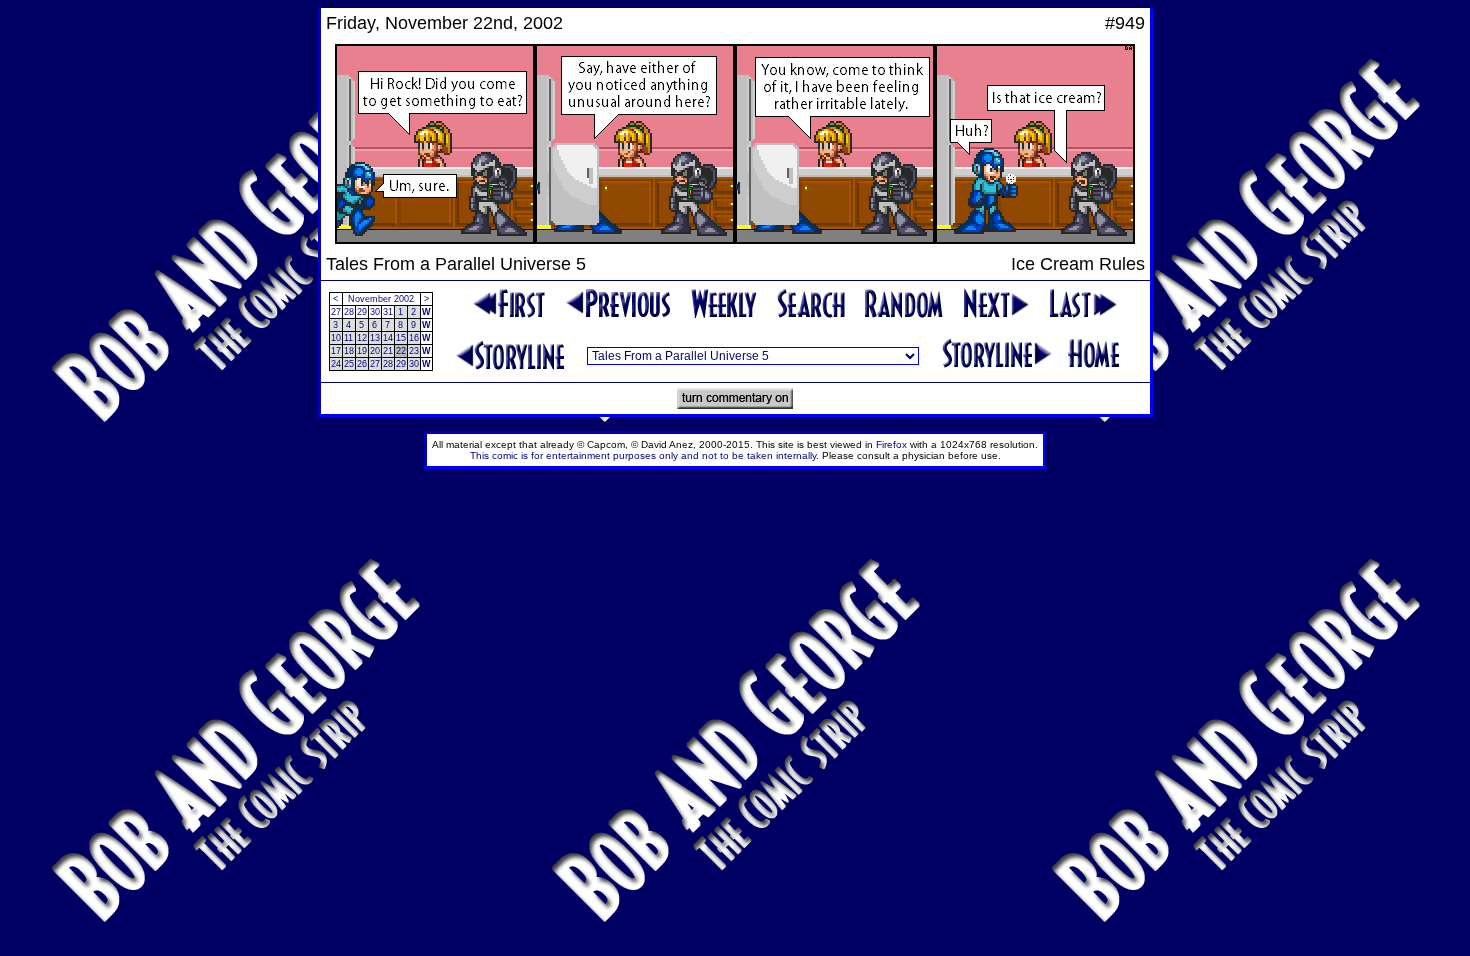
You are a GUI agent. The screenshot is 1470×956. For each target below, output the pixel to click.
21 (388, 351)
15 (401, 338)
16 (414, 338)
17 (336, 351)
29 (362, 312)
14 (388, 338)
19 (362, 351)
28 (349, 312)
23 (414, 351)
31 (388, 312)
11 (348, 338)
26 (362, 364)
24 (336, 364)
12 (362, 338)
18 (349, 351)
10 (336, 338)
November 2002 (381, 299)
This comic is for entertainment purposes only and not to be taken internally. (644, 455)
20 (375, 351)
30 (375, 312)
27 (336, 312)
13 (375, 338)
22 (401, 351)
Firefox (891, 444)
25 (349, 364)
